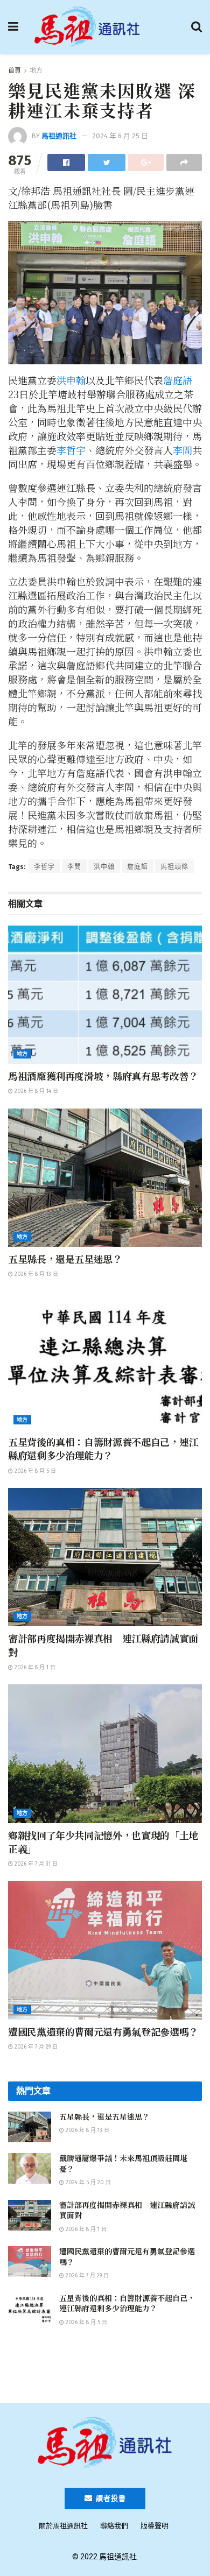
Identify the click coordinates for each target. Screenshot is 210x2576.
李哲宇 (71, 450)
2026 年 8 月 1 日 (34, 1668)
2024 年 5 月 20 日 (87, 2183)
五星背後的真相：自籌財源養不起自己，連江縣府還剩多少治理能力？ (103, 1448)
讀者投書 (110, 2498)
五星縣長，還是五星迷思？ (65, 1259)
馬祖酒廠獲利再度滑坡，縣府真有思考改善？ (103, 1076)
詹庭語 (178, 380)
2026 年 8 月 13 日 (36, 1274)
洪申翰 (71, 380)
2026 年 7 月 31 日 (35, 1864)
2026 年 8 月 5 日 (34, 1471)
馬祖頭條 (174, 867)
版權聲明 (155, 2526)
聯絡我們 (114, 2526)
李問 (183, 450)
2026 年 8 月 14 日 (36, 1091)
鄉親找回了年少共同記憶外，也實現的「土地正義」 (103, 1842)
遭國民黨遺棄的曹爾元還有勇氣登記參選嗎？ (103, 2031)
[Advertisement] (105, 2369)
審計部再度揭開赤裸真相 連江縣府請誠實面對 (103, 1645)
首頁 (15, 70)
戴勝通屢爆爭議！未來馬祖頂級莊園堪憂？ (123, 2163)
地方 (36, 70)
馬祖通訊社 (59, 136)
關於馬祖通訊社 (63, 2526)
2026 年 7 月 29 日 (35, 2047)
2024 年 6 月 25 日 (120, 136)
